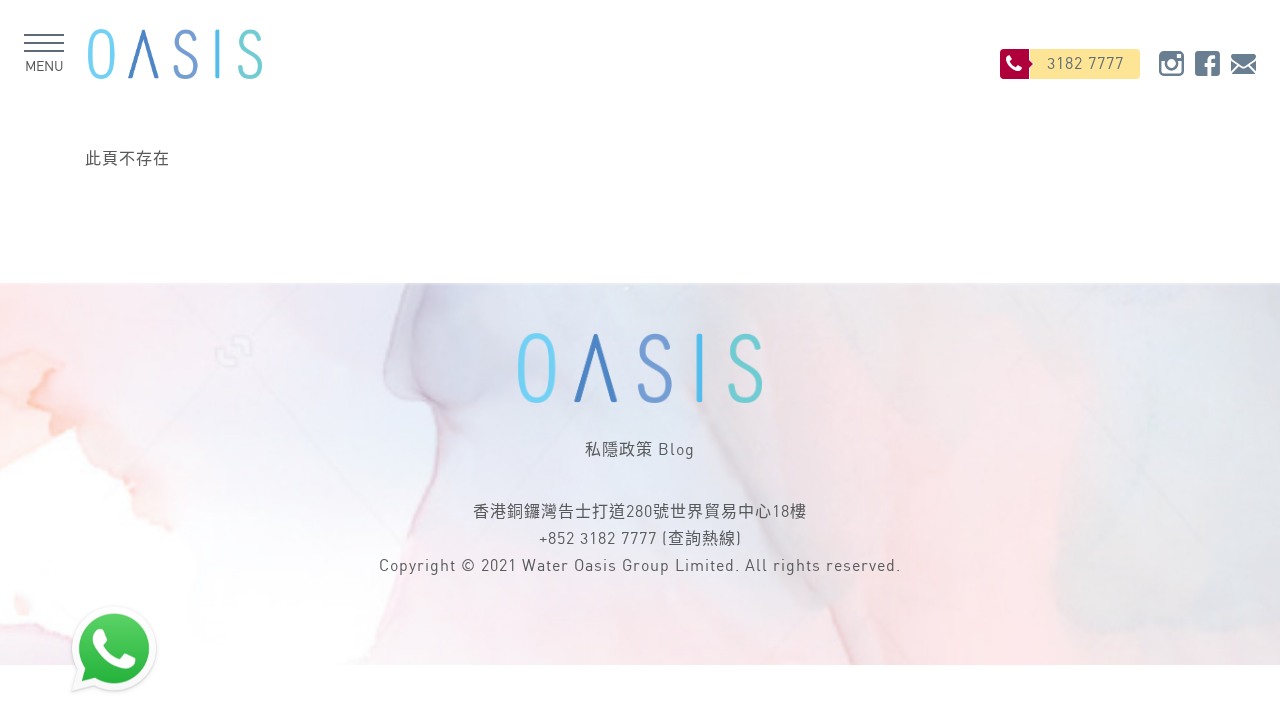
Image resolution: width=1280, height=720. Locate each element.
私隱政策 (619, 450)
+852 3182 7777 (598, 539)
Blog (676, 450)
